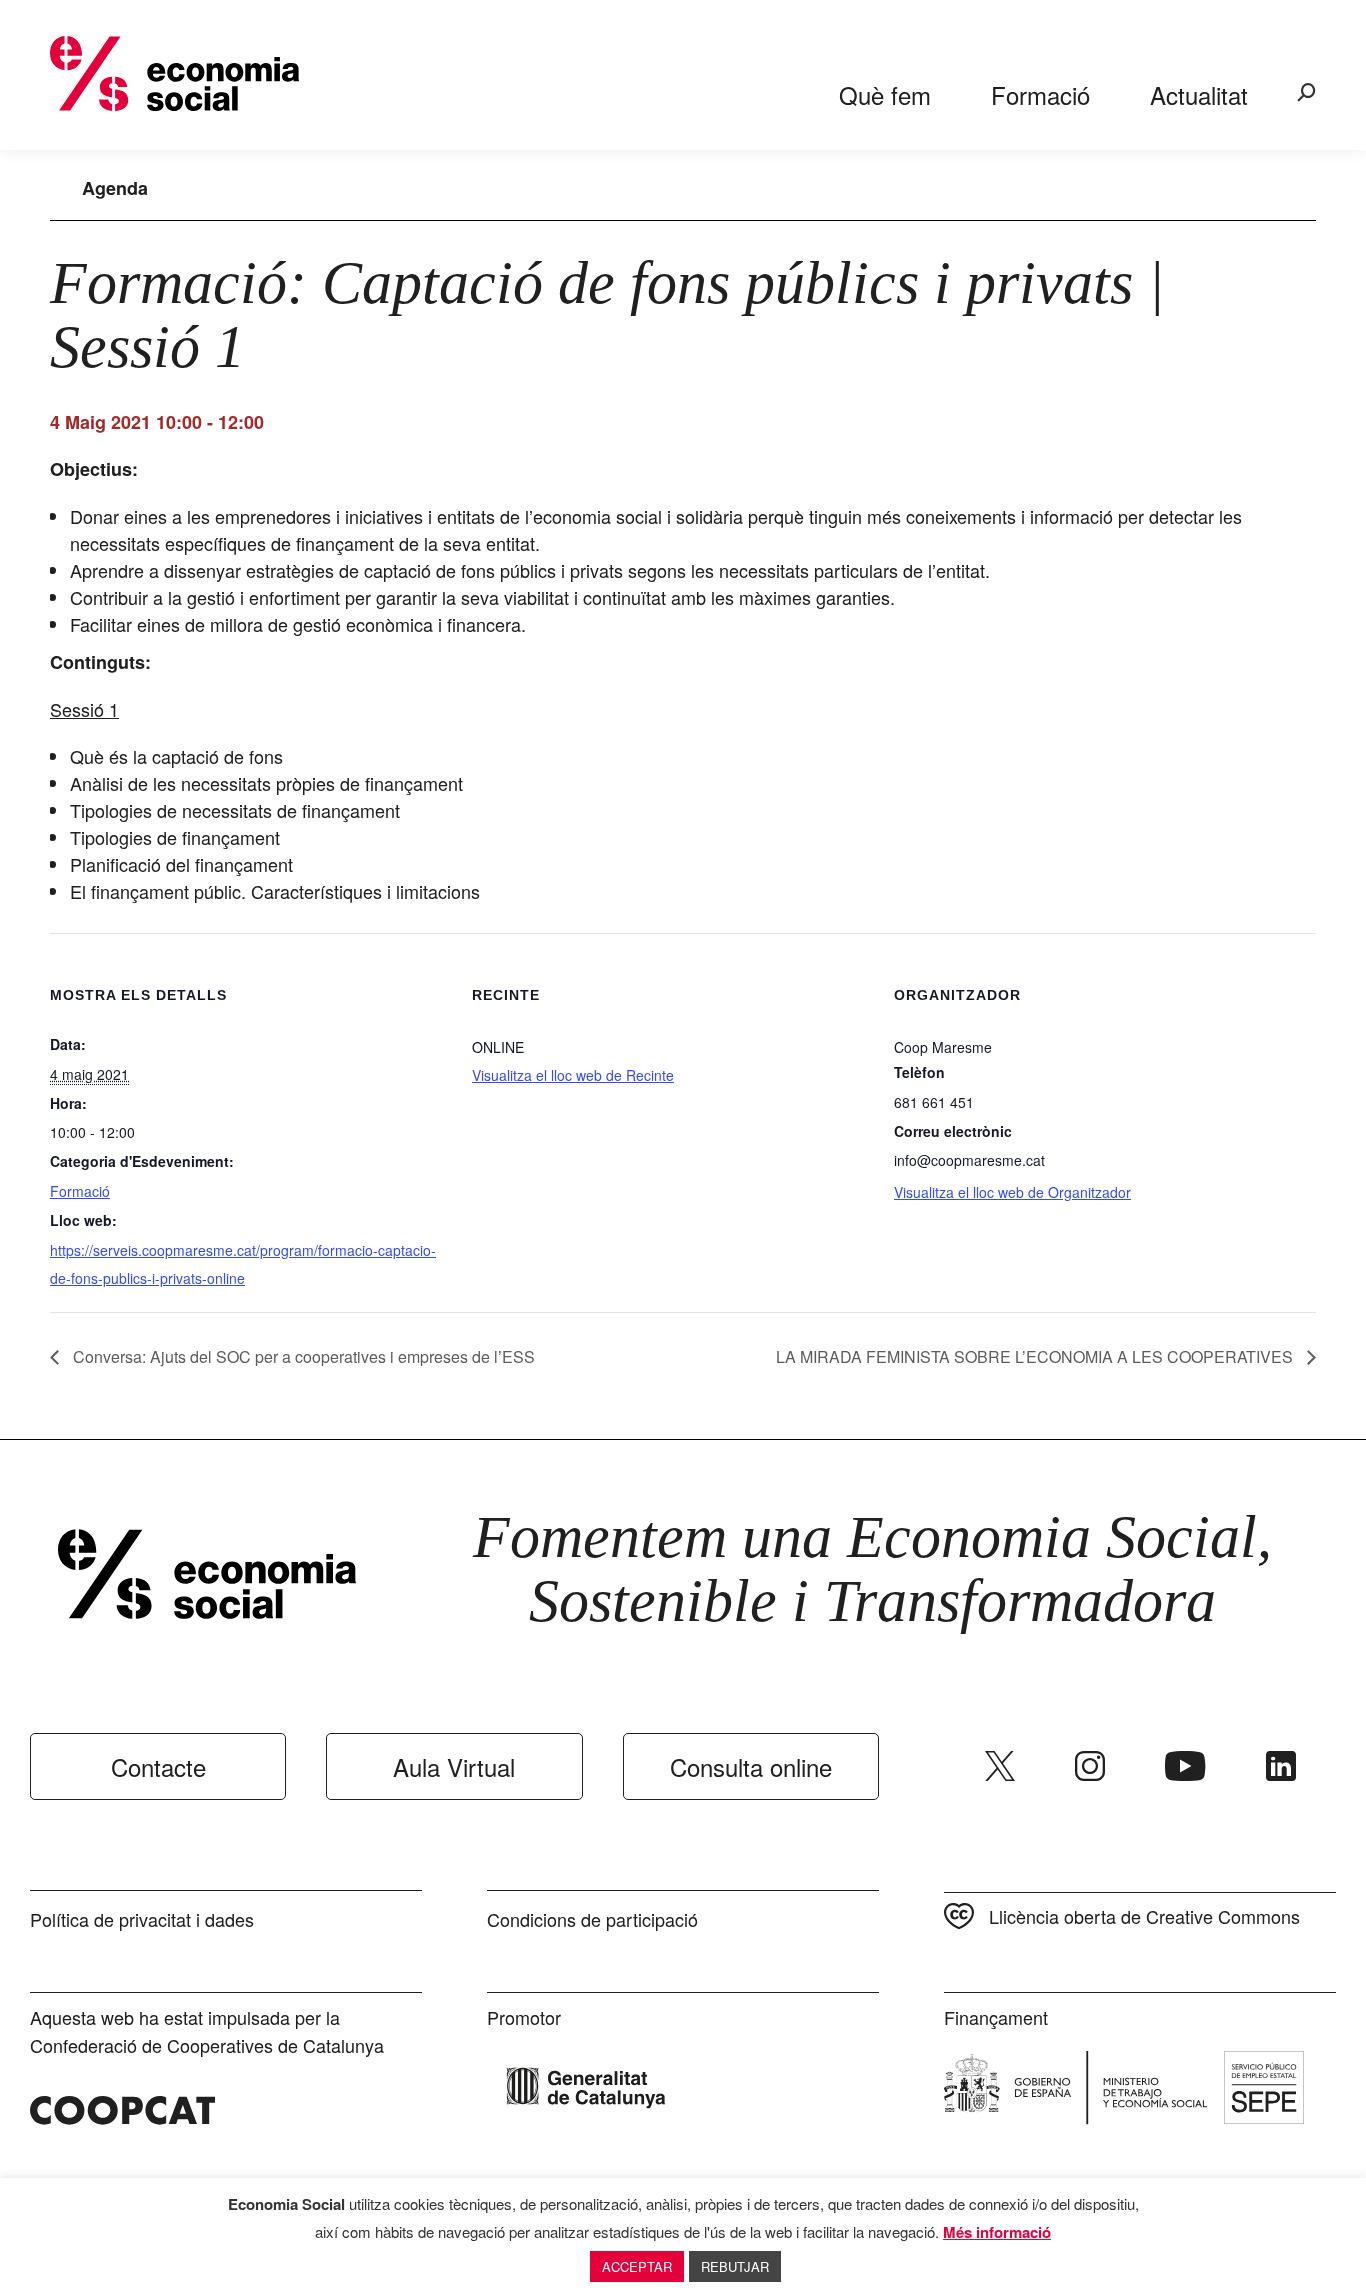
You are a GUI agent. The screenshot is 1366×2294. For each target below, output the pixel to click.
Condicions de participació (592, 1919)
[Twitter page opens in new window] (1000, 1766)
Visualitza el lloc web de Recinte (573, 1075)
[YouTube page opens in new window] (1185, 1766)
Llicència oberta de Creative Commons (1144, 1916)
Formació (80, 1191)
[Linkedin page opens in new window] (1281, 1766)
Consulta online (751, 1766)
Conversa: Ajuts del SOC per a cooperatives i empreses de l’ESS (302, 1356)
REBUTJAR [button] (735, 2266)
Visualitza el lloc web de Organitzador (1012, 1192)
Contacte (158, 1766)
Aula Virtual (454, 1766)
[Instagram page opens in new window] (1090, 1766)
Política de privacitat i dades (142, 1919)
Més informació (997, 2232)
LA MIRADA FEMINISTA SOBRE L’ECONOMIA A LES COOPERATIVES (1036, 1356)
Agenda (115, 188)
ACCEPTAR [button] (637, 2266)
